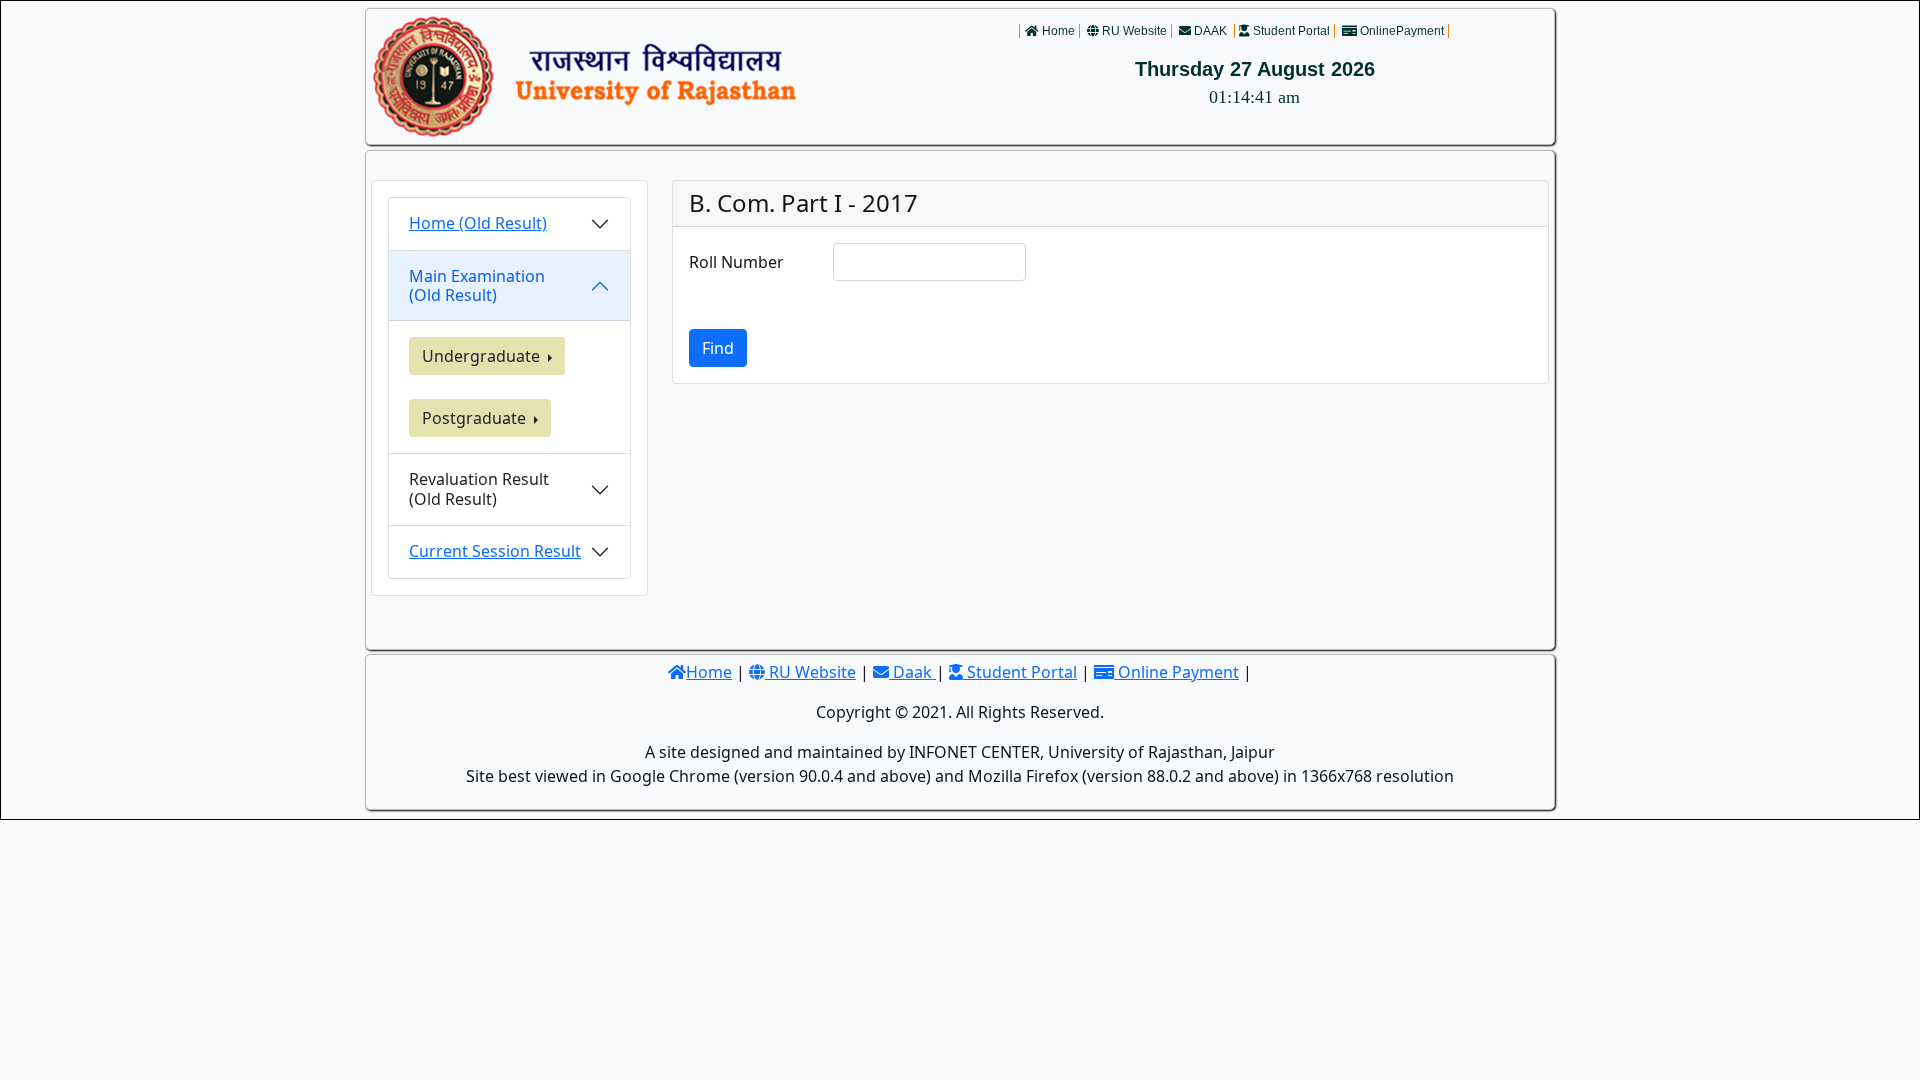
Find (718, 348)
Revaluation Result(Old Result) (479, 488)
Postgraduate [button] (476, 418)
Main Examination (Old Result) (477, 285)
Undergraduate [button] (483, 356)
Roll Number (736, 262)
